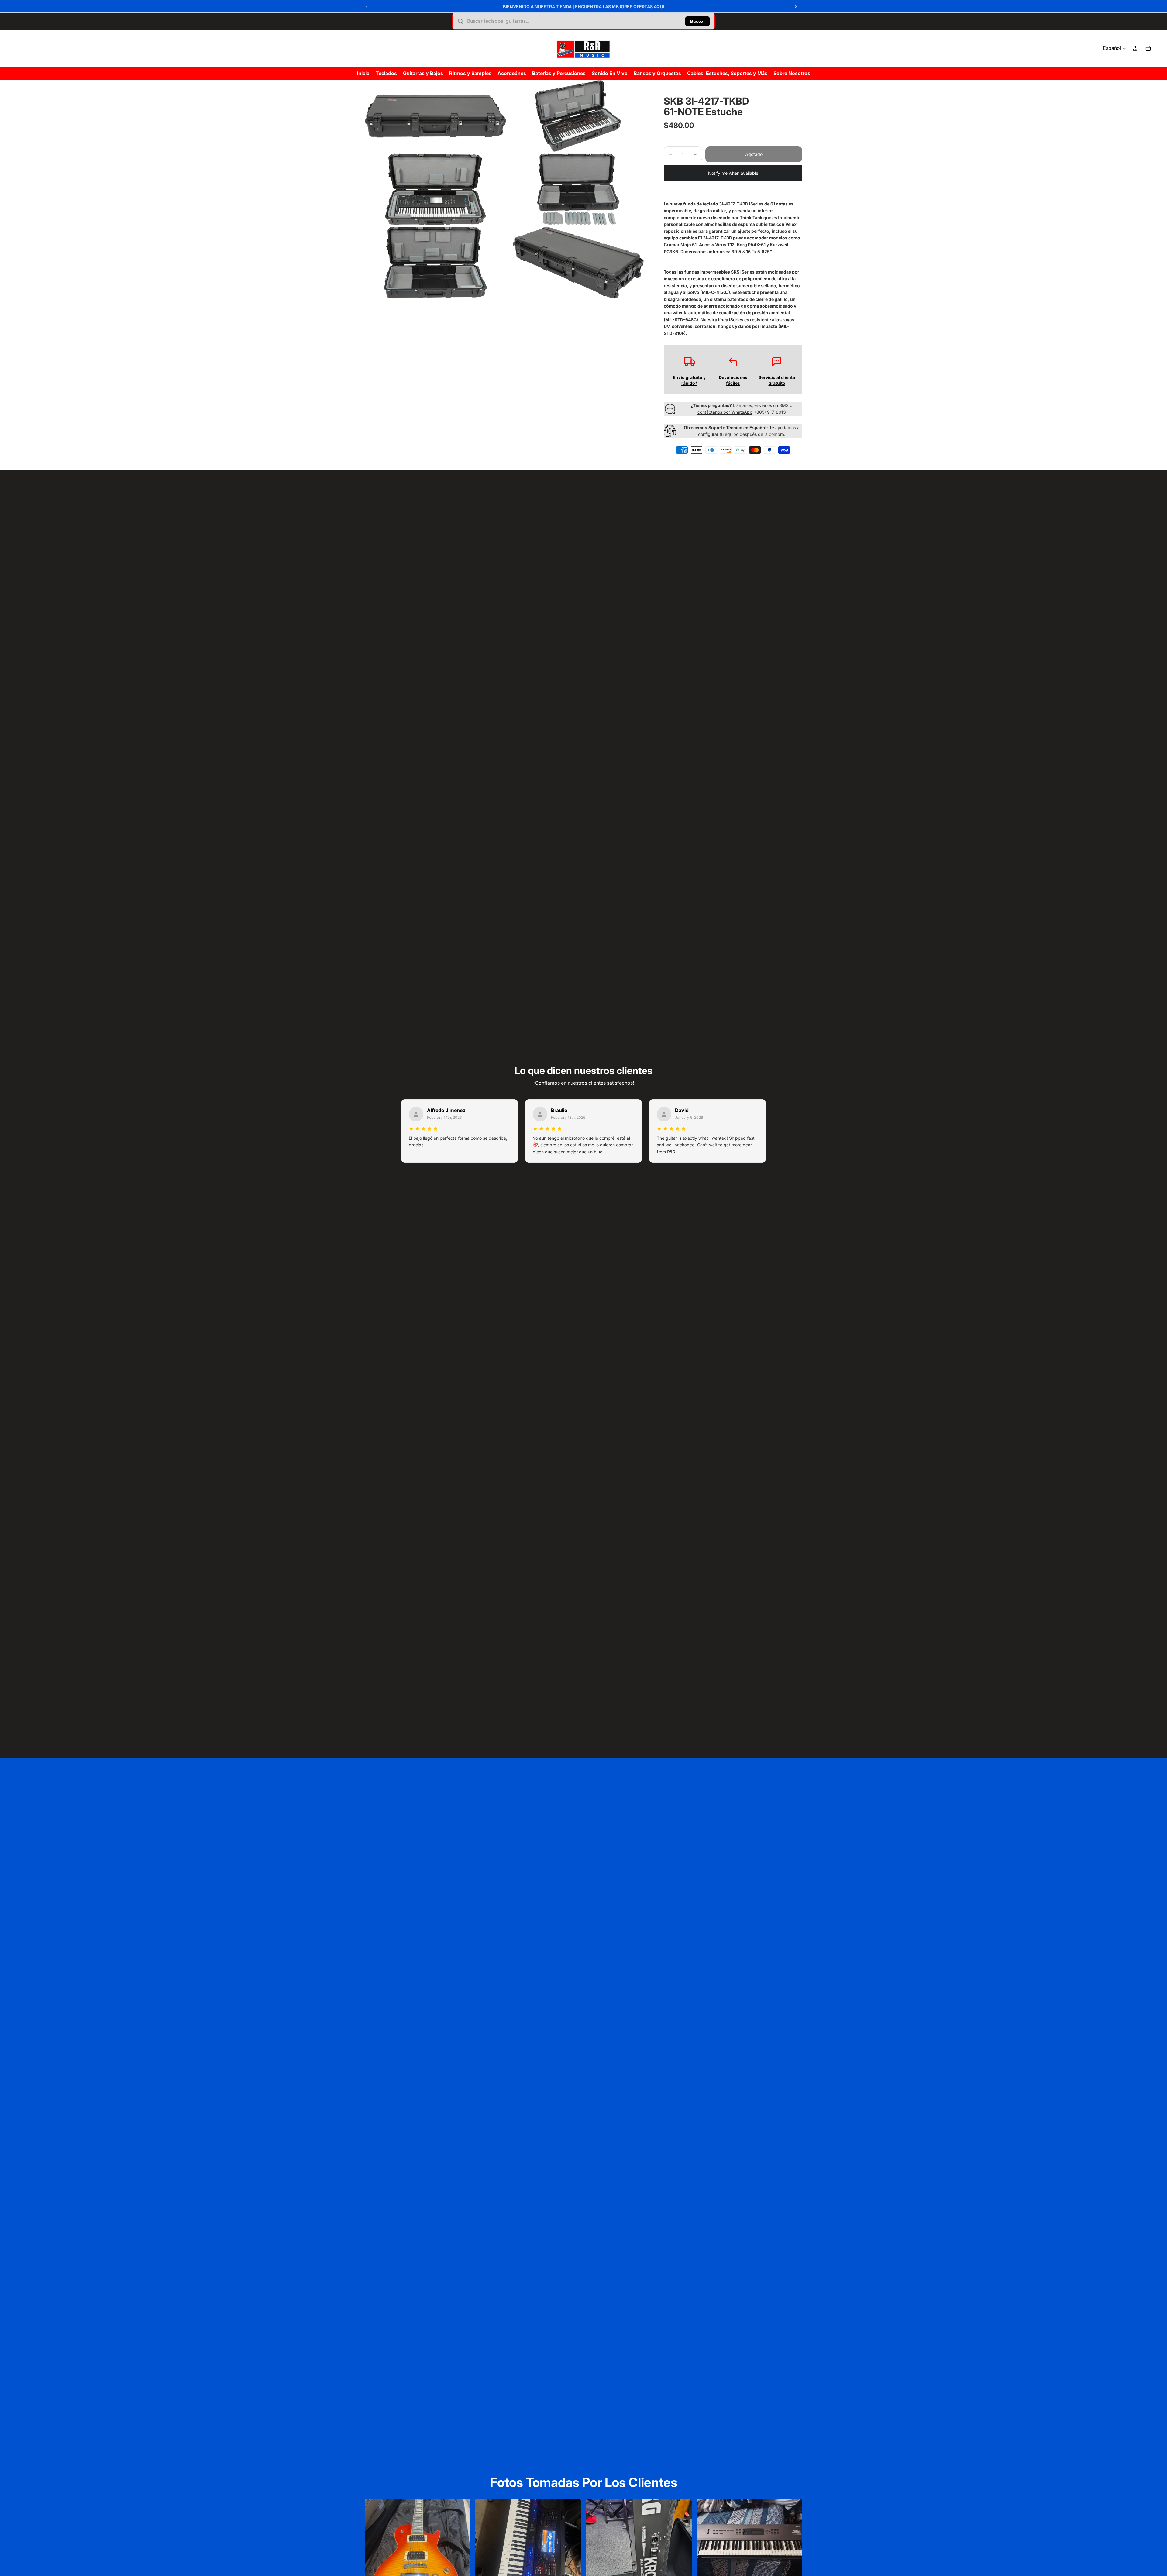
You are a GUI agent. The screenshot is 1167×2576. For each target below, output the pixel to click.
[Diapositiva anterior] (367, 7)
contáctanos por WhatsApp (725, 412)
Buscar (697, 21)
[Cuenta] (1135, 48)
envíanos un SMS (771, 405)
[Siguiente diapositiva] (796, 7)
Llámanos (742, 405)
